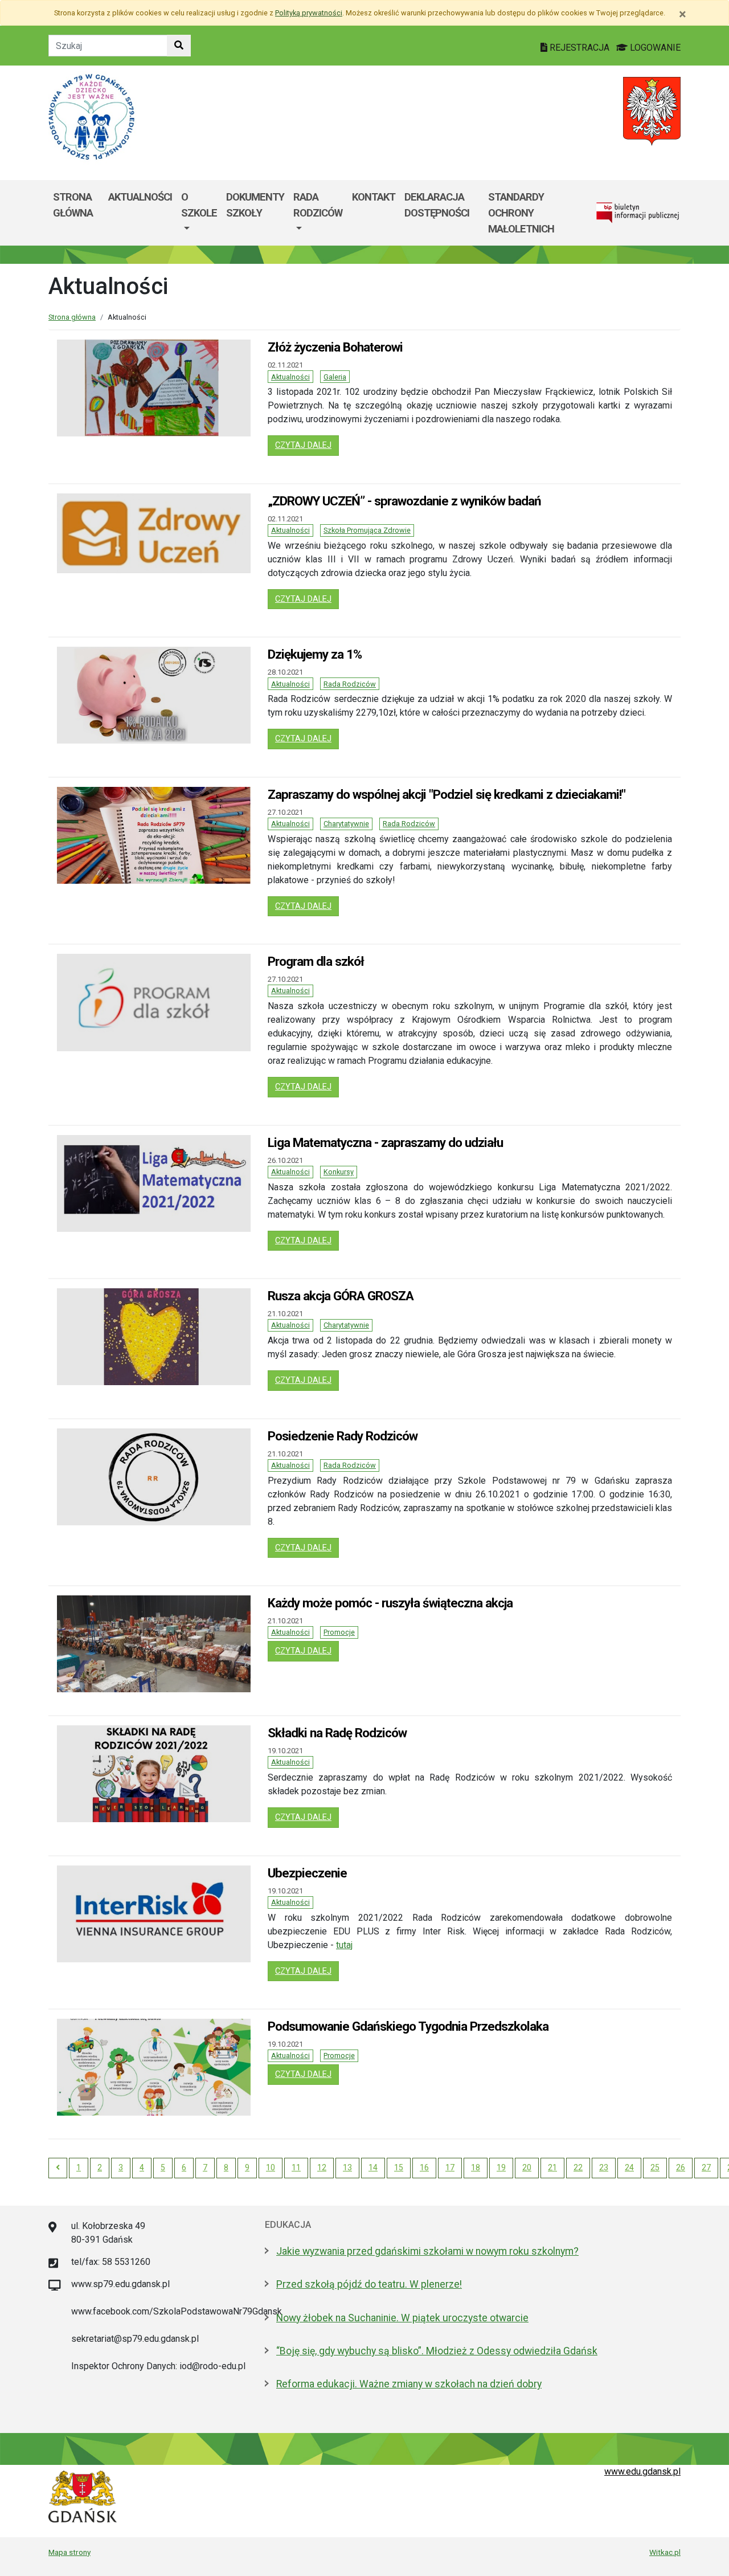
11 (296, 2167)
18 (476, 2167)
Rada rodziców (318, 205)
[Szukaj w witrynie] (179, 46)
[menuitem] (199, 213)
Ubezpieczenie (307, 1873)
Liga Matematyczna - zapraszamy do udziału (385, 1142)
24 (629, 2167)
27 (706, 2167)
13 (347, 2167)
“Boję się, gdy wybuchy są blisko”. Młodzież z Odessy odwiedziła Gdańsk (437, 2351)
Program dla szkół (316, 961)
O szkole (199, 205)
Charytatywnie (346, 824)
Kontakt (374, 197)
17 (450, 2167)
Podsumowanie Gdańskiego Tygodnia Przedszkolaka (408, 2026)
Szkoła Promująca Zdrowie (367, 530)
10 (271, 2167)
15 (399, 2167)
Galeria (335, 377)
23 (604, 2167)
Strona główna (73, 205)
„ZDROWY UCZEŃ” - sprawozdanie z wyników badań (404, 501)
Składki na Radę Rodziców (337, 1733)
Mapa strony (69, 2552)
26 (681, 2167)
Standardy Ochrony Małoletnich (521, 213)
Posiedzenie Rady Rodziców (343, 1436)
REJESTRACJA (579, 48)
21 (552, 2167)
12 (322, 2167)
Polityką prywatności (309, 13)
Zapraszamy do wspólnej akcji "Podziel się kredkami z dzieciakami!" (447, 794)
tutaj (344, 1945)
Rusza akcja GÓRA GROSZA (341, 1296)
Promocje (339, 1632)
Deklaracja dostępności (437, 205)
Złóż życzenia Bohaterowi (335, 347)
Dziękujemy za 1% (315, 654)
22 (578, 2167)
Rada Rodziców (350, 684)
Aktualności (140, 197)
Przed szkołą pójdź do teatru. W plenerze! (369, 2284)
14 (373, 2167)
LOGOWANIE (654, 48)
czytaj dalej (307, 445)
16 (424, 2167)
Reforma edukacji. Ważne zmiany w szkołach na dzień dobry (409, 2384)
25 (655, 2167)
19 (501, 2167)
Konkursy (339, 1172)
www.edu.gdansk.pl (642, 2471)
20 (527, 2167)
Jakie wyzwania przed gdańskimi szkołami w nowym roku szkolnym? (427, 2251)
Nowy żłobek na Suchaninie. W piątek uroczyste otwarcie (402, 2318)
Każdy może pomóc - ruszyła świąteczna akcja (390, 1603)
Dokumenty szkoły (255, 205)
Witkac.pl (665, 2552)
